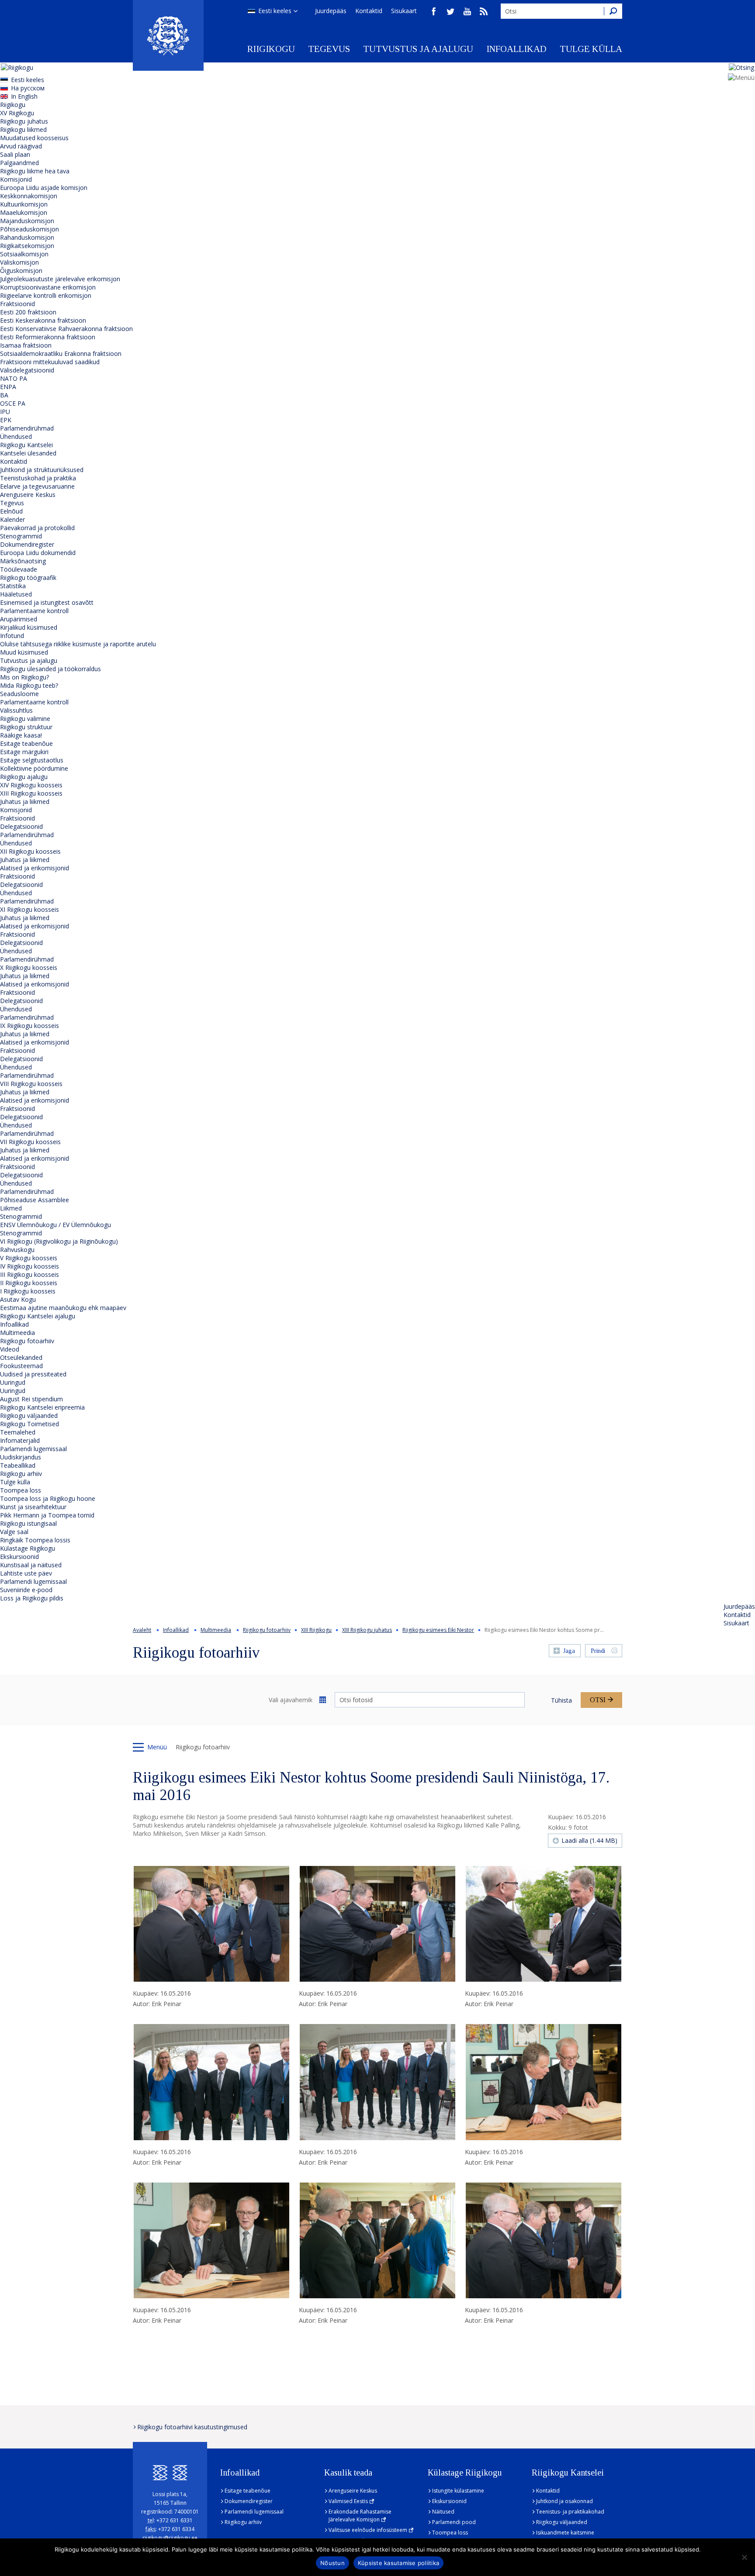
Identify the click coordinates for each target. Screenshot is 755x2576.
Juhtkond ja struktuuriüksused (42, 470)
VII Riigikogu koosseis (30, 1142)
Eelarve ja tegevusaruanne (37, 486)
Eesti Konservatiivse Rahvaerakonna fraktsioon (66, 329)
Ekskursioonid (19, 1557)
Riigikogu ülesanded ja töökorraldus (50, 669)
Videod (10, 1349)
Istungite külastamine (458, 2491)
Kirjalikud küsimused (29, 627)
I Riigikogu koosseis (28, 1291)
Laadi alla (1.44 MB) (589, 1840)
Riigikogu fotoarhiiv (27, 1341)
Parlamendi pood (454, 2522)
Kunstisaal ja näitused (31, 1565)
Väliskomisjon (19, 262)
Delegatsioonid (21, 826)
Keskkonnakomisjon (29, 196)
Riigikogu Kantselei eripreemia (42, 1407)
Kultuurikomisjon (24, 204)
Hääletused (16, 594)
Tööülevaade (19, 569)
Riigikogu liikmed (23, 129)
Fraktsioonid (17, 304)
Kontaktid (369, 11)
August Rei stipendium (31, 1399)
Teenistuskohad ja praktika (38, 478)
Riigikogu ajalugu (24, 777)
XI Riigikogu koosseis (29, 909)
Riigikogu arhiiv (21, 1474)
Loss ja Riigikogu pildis (32, 1598)
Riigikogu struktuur (26, 727)
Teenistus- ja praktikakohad (570, 2512)
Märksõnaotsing (23, 561)
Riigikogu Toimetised (29, 1424)
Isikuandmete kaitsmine (565, 2533)
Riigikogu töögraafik (28, 578)
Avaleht (142, 1630)
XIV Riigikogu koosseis (31, 785)
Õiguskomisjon (21, 271)
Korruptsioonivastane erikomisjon (48, 287)
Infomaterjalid (20, 1440)
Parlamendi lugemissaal (33, 1449)
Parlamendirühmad (27, 428)
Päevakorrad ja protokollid (37, 528)
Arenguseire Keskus (28, 495)
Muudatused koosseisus (34, 138)
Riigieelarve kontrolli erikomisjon (46, 295)
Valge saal (14, 1532)
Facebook (434, 11)
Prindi (598, 1651)
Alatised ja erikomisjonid (35, 868)
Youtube (467, 11)
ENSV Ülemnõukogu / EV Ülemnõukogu (55, 1225)
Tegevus (329, 49)
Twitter (450, 11)
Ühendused (16, 436)
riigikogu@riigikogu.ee (170, 2538)
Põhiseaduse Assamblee (35, 1200)
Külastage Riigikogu (28, 1548)
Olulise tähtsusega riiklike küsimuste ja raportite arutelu (78, 644)
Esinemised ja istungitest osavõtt (47, 602)
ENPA (8, 387)
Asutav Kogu (18, 1299)
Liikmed (11, 1208)
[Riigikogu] (168, 35)
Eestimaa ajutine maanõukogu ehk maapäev (63, 1308)
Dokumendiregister (27, 544)
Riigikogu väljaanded (29, 1416)
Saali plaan (15, 154)
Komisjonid (16, 179)
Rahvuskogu (17, 1250)
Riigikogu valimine (25, 719)
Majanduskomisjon (27, 221)
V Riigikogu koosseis (29, 1258)
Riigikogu (271, 49)
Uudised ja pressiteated (33, 1374)
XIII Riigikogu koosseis (31, 793)
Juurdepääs (331, 11)
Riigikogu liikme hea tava (35, 171)
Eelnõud (11, 511)
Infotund (12, 636)
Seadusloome (19, 694)
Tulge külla (591, 49)
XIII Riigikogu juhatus (367, 1630)
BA (4, 395)
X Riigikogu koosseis (29, 967)
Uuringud (13, 1382)
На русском (28, 88)
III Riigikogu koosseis (29, 1274)
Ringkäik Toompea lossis (35, 1540)
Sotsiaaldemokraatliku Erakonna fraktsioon (61, 353)
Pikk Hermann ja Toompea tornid (47, 1515)
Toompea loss (21, 1490)
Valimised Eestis (348, 2501)
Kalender (12, 519)
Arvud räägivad (21, 146)
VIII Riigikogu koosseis (31, 1084)
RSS (484, 11)
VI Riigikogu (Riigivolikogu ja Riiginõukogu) (59, 1241)
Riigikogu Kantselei (26, 445)
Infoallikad (516, 49)
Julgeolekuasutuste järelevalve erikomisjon (60, 279)
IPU (5, 412)
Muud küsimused (24, 652)
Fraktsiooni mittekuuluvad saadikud (50, 362)
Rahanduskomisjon (27, 237)
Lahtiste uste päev (26, 1573)
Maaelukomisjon (24, 212)
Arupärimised (19, 619)
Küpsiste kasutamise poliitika (398, 2563)
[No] (744, 2557)
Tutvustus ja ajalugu (418, 49)
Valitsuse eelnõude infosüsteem (368, 2530)
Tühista (561, 1700)
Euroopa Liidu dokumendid (38, 553)
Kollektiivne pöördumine (34, 768)
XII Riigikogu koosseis (30, 851)
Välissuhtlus (16, 710)
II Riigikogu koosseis (29, 1283)
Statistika (13, 586)
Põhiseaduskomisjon (29, 229)
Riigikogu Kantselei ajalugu (38, 1316)
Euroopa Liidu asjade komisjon (44, 188)
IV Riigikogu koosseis (29, 1266)
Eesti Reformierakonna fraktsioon (48, 337)
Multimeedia (17, 1333)
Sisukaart (404, 11)
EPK (6, 420)
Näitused (443, 2512)
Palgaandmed (19, 163)
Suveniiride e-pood (26, 1590)
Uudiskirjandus (21, 1457)
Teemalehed (18, 1432)
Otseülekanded (21, 1357)
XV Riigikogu (17, 113)
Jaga (569, 1651)
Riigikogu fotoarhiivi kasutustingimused (192, 2427)
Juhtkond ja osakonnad (565, 2501)
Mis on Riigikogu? (24, 677)
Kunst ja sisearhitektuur (33, 1507)
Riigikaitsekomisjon (27, 246)
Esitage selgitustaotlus (32, 760)
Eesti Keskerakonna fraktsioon (43, 320)
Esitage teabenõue (26, 743)
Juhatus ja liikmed (25, 802)
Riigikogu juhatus (24, 121)
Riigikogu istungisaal (28, 1523)
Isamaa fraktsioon (26, 345)
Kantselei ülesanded (28, 453)
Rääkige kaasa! (21, 735)
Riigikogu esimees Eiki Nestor (438, 1630)
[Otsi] (613, 11)
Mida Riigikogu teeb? (29, 685)
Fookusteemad (21, 1366)
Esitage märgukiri (24, 752)
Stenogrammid (21, 536)
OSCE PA (13, 403)
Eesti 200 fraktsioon (28, 312)
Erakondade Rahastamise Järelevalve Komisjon (360, 2516)
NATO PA (14, 378)
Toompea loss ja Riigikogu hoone (48, 1498)
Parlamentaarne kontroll (34, 611)
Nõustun (332, 2563)
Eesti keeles (275, 11)
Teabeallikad (18, 1465)
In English (24, 96)
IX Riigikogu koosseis (29, 1026)
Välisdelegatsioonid (27, 370)
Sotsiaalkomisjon (24, 254)
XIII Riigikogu (316, 1630)
